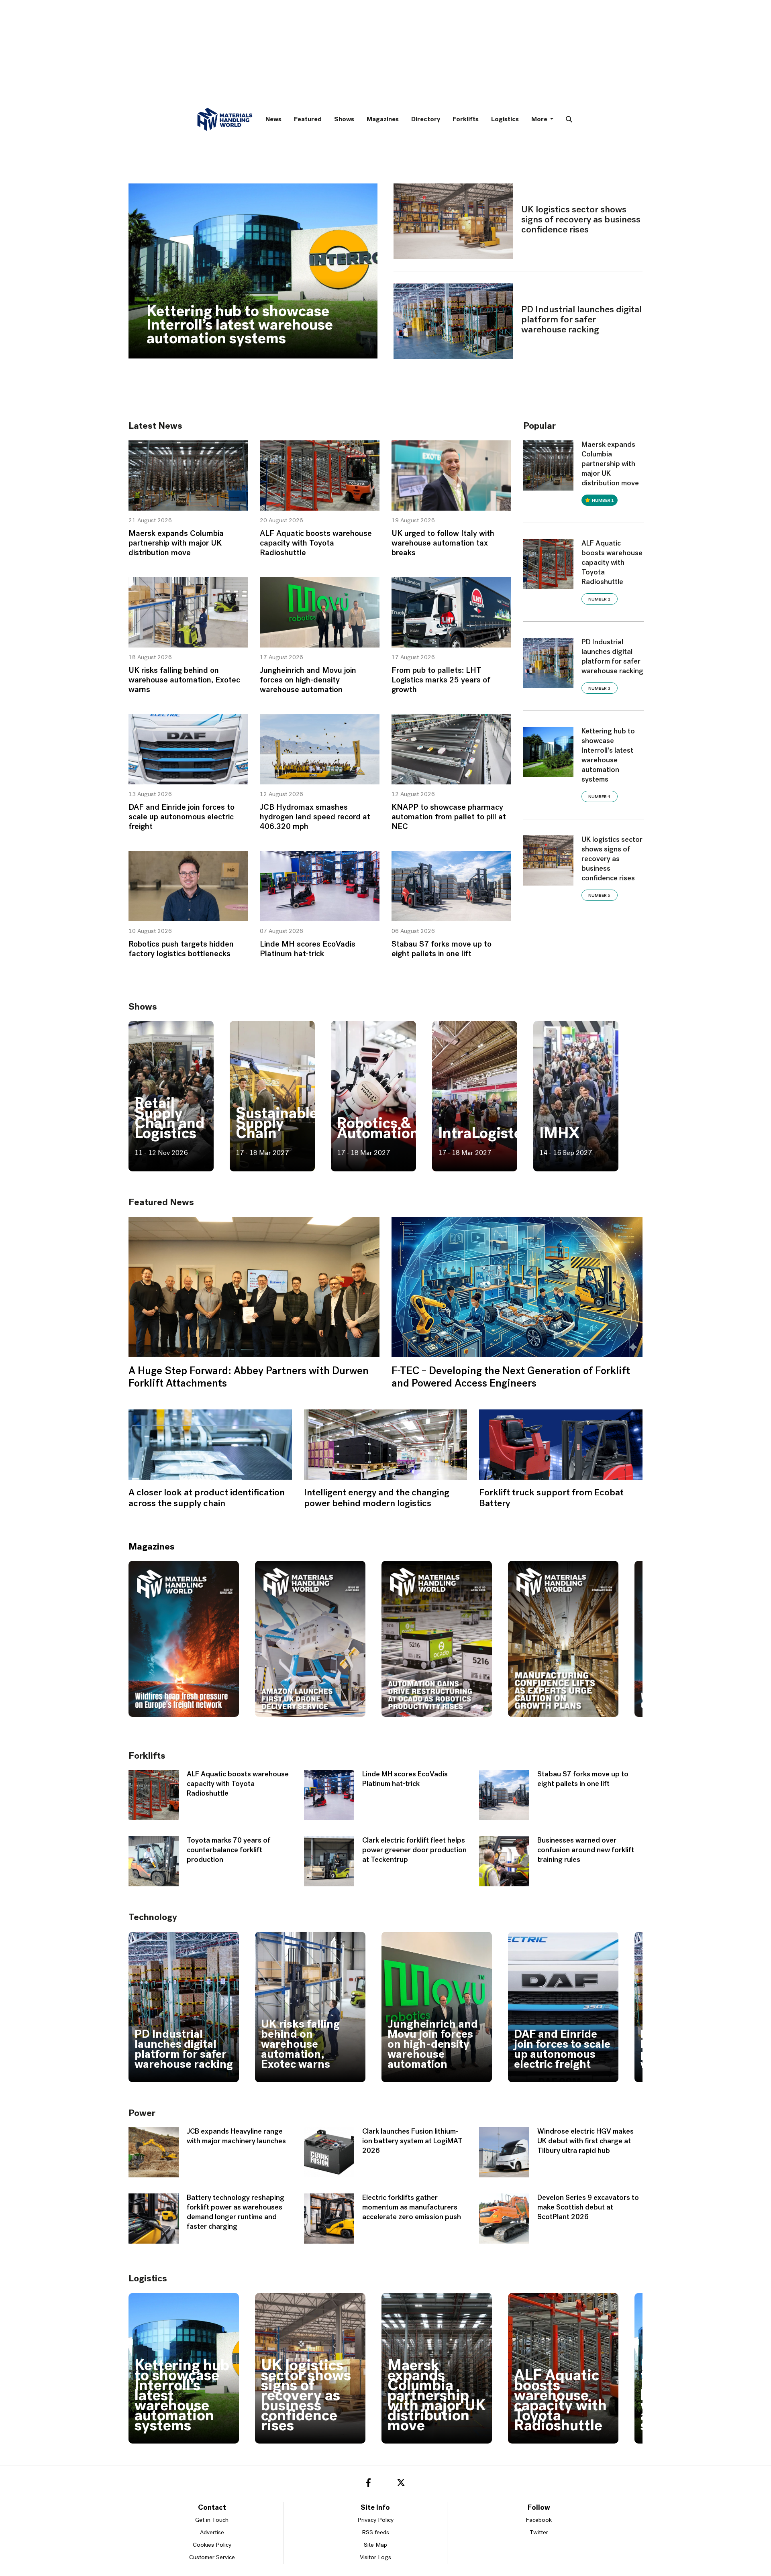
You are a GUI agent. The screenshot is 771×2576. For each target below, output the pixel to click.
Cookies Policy (212, 2545)
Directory (426, 120)
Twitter (539, 2533)
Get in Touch (212, 2520)
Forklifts (466, 120)
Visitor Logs (375, 2558)
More (540, 120)
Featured (308, 120)
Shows (344, 120)
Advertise (212, 2533)
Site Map (375, 2545)
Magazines (383, 120)
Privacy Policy (375, 2520)
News (273, 120)
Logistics (505, 120)
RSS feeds (375, 2533)
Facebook (539, 2520)
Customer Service (212, 2558)
